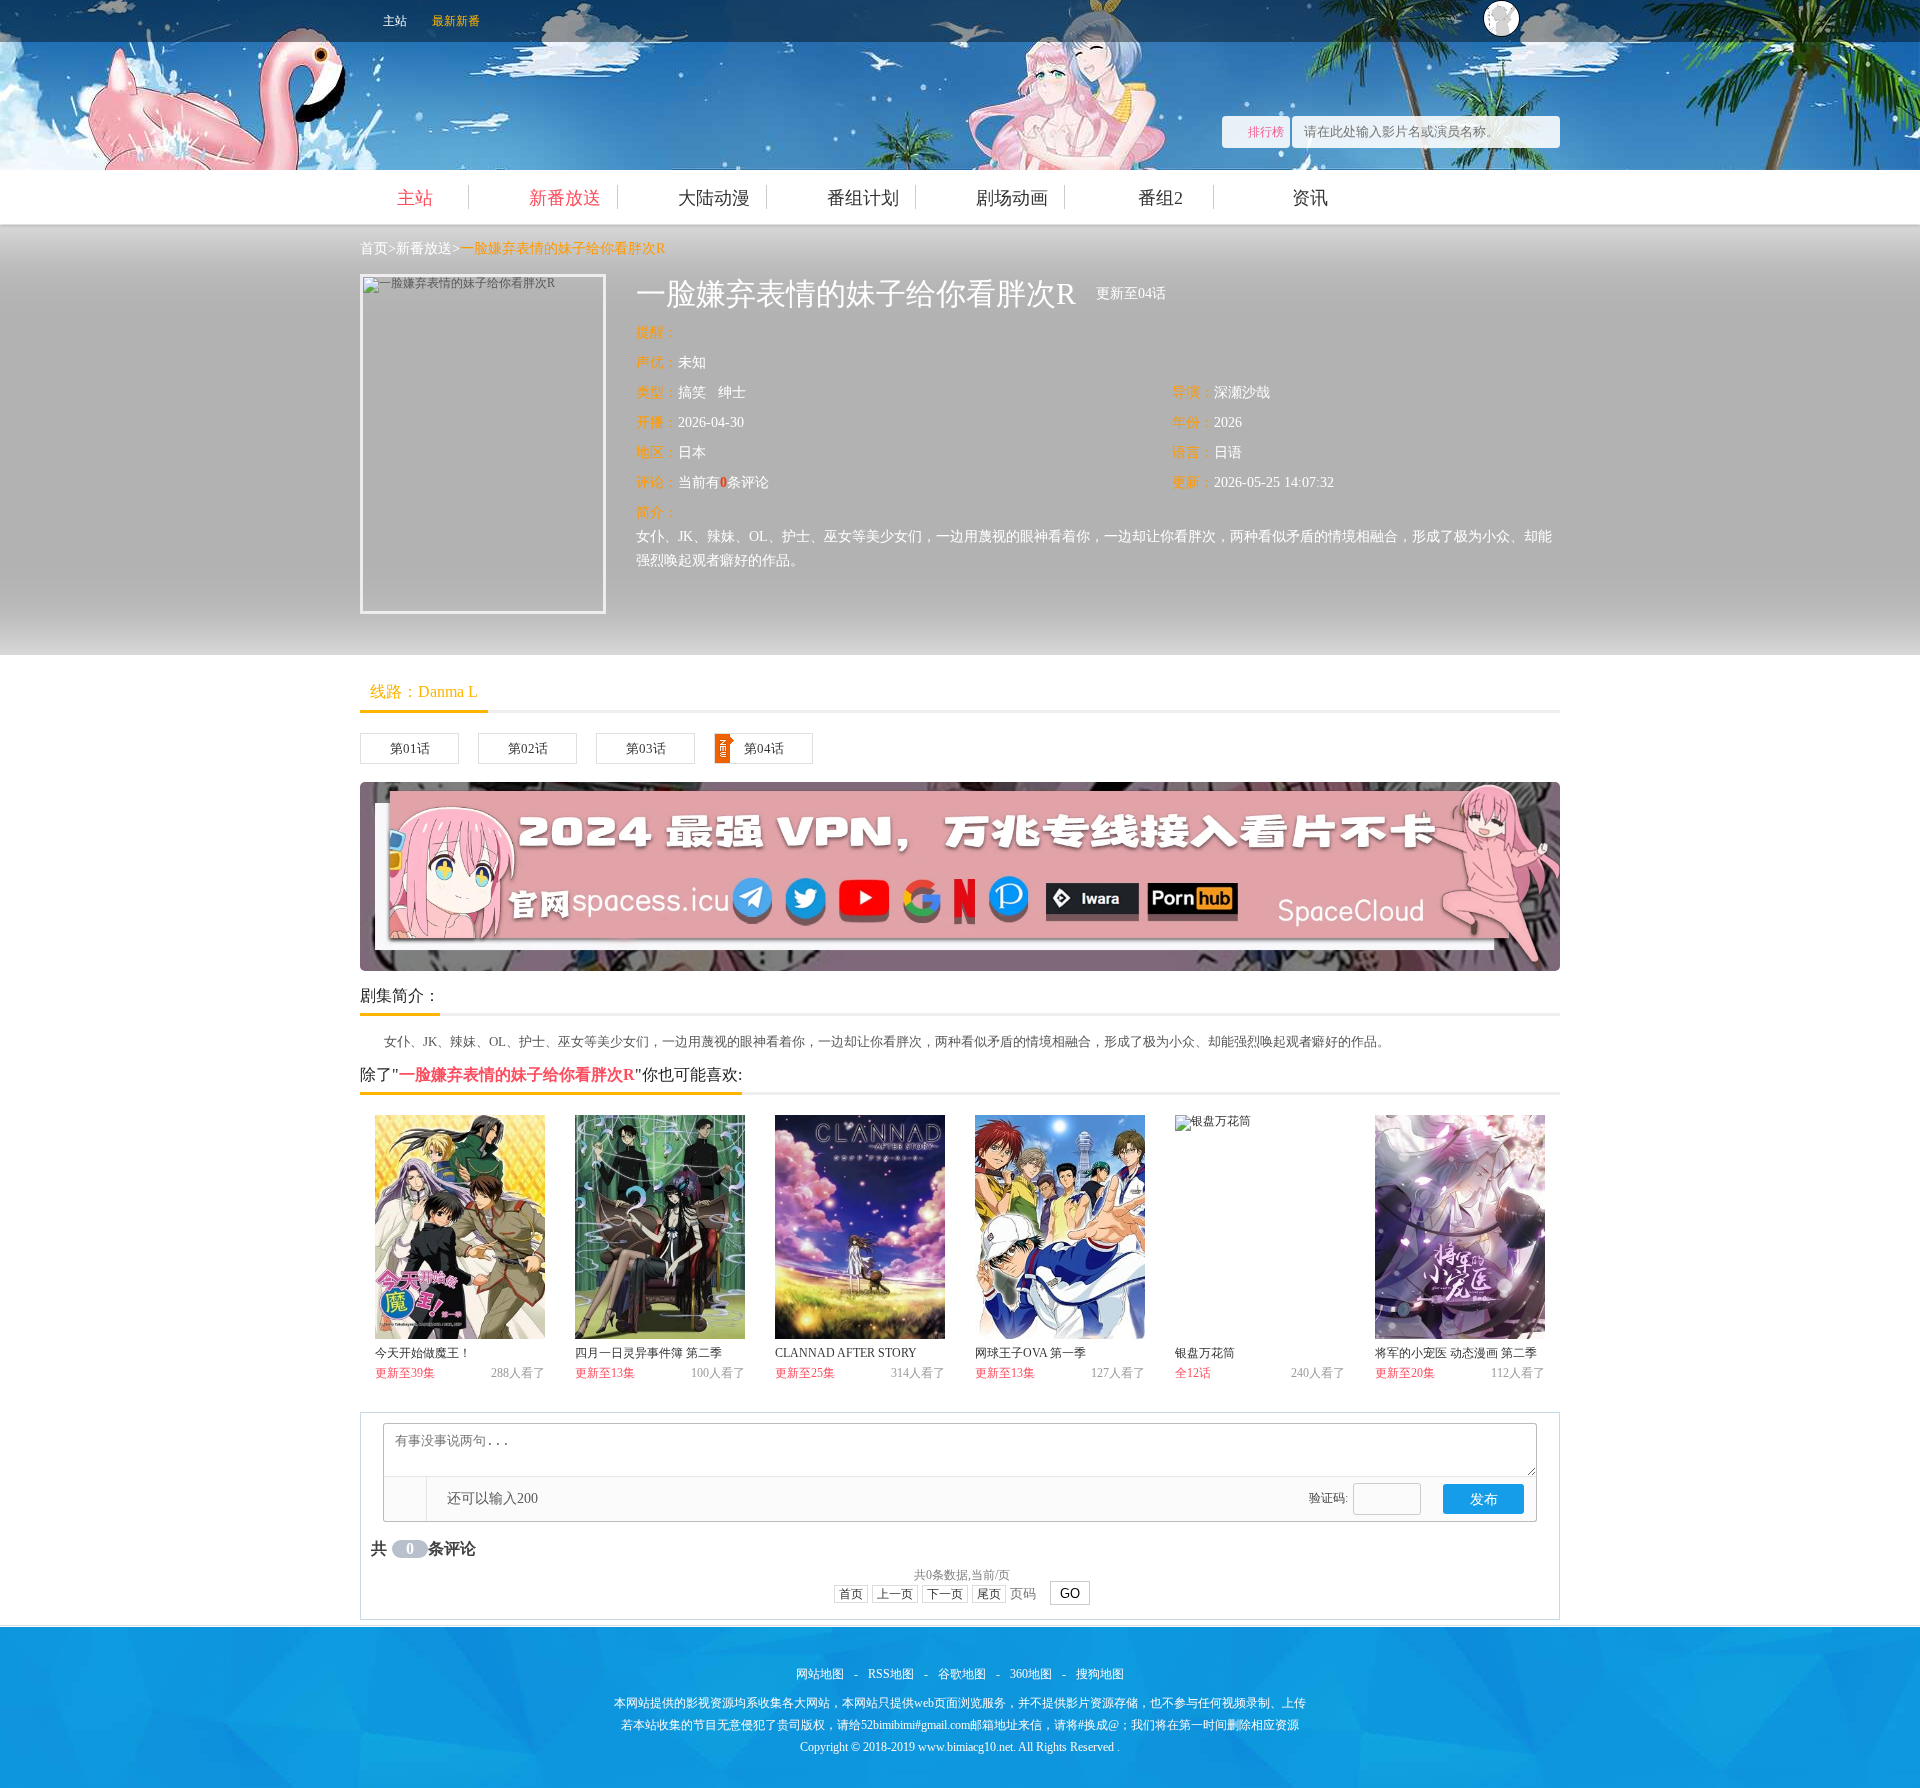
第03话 (646, 748)
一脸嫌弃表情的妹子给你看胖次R (562, 248)
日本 (692, 452)
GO (1070, 1593)
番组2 (1160, 198)
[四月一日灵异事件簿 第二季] (660, 1227)
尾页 (989, 1594)
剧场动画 (1012, 198)
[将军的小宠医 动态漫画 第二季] (1460, 1227)
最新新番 (456, 21)
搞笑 (692, 392)
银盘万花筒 (1205, 1353)
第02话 (528, 748)
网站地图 (820, 1674)
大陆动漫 (714, 198)
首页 (374, 248)
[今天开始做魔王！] (460, 1227)
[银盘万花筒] (1260, 1227)
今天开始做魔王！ (423, 1353)
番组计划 (863, 198)
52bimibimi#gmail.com (915, 1725)
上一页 (895, 1594)
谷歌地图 (962, 1674)
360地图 (1031, 1674)
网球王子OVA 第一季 (1030, 1353)
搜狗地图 (1100, 1674)
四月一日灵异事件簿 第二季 (648, 1353)
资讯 (1310, 198)
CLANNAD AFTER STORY (846, 1353)
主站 (395, 21)
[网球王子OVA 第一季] (1060, 1227)
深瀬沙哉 (1242, 392)
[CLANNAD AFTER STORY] (860, 1227)
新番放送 (565, 198)
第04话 (764, 748)
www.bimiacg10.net (965, 1747)
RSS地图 (891, 1674)
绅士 (732, 392)
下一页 (945, 1594)
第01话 (410, 748)
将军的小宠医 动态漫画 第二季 (1456, 1353)
